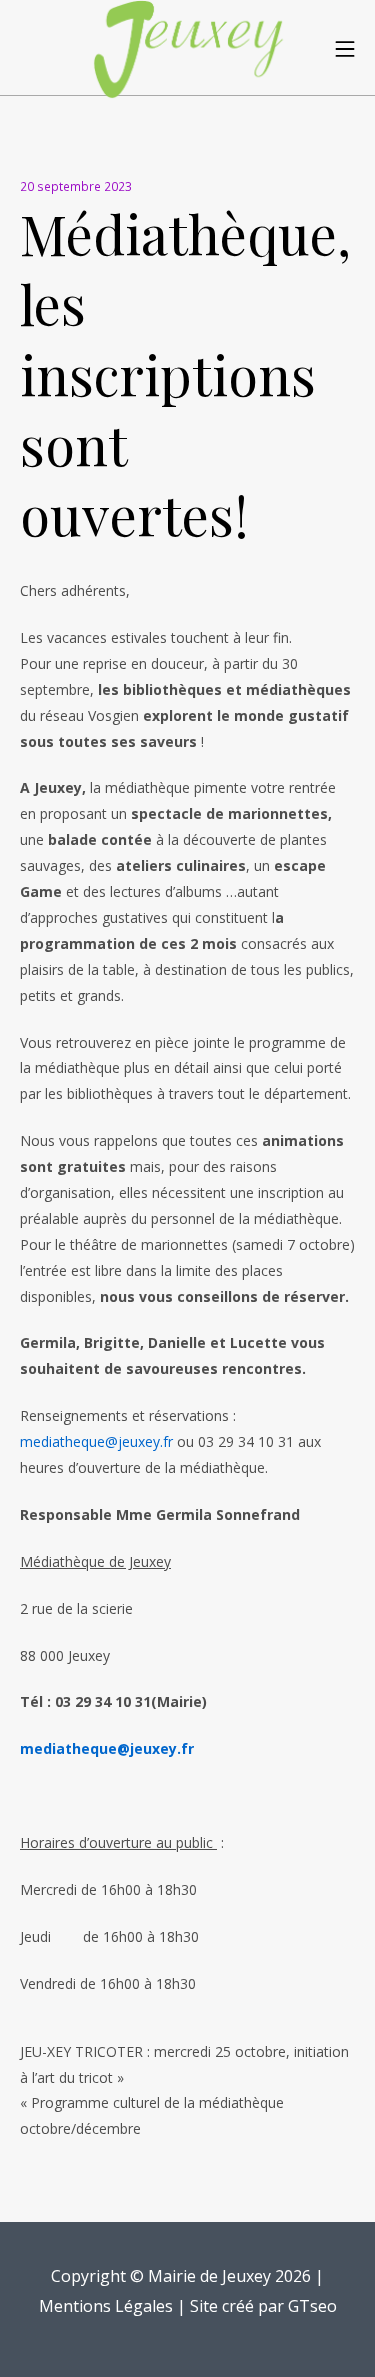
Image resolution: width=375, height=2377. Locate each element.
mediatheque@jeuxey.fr (96, 1441)
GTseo (312, 2306)
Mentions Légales (106, 2306)
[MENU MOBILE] (345, 48)
